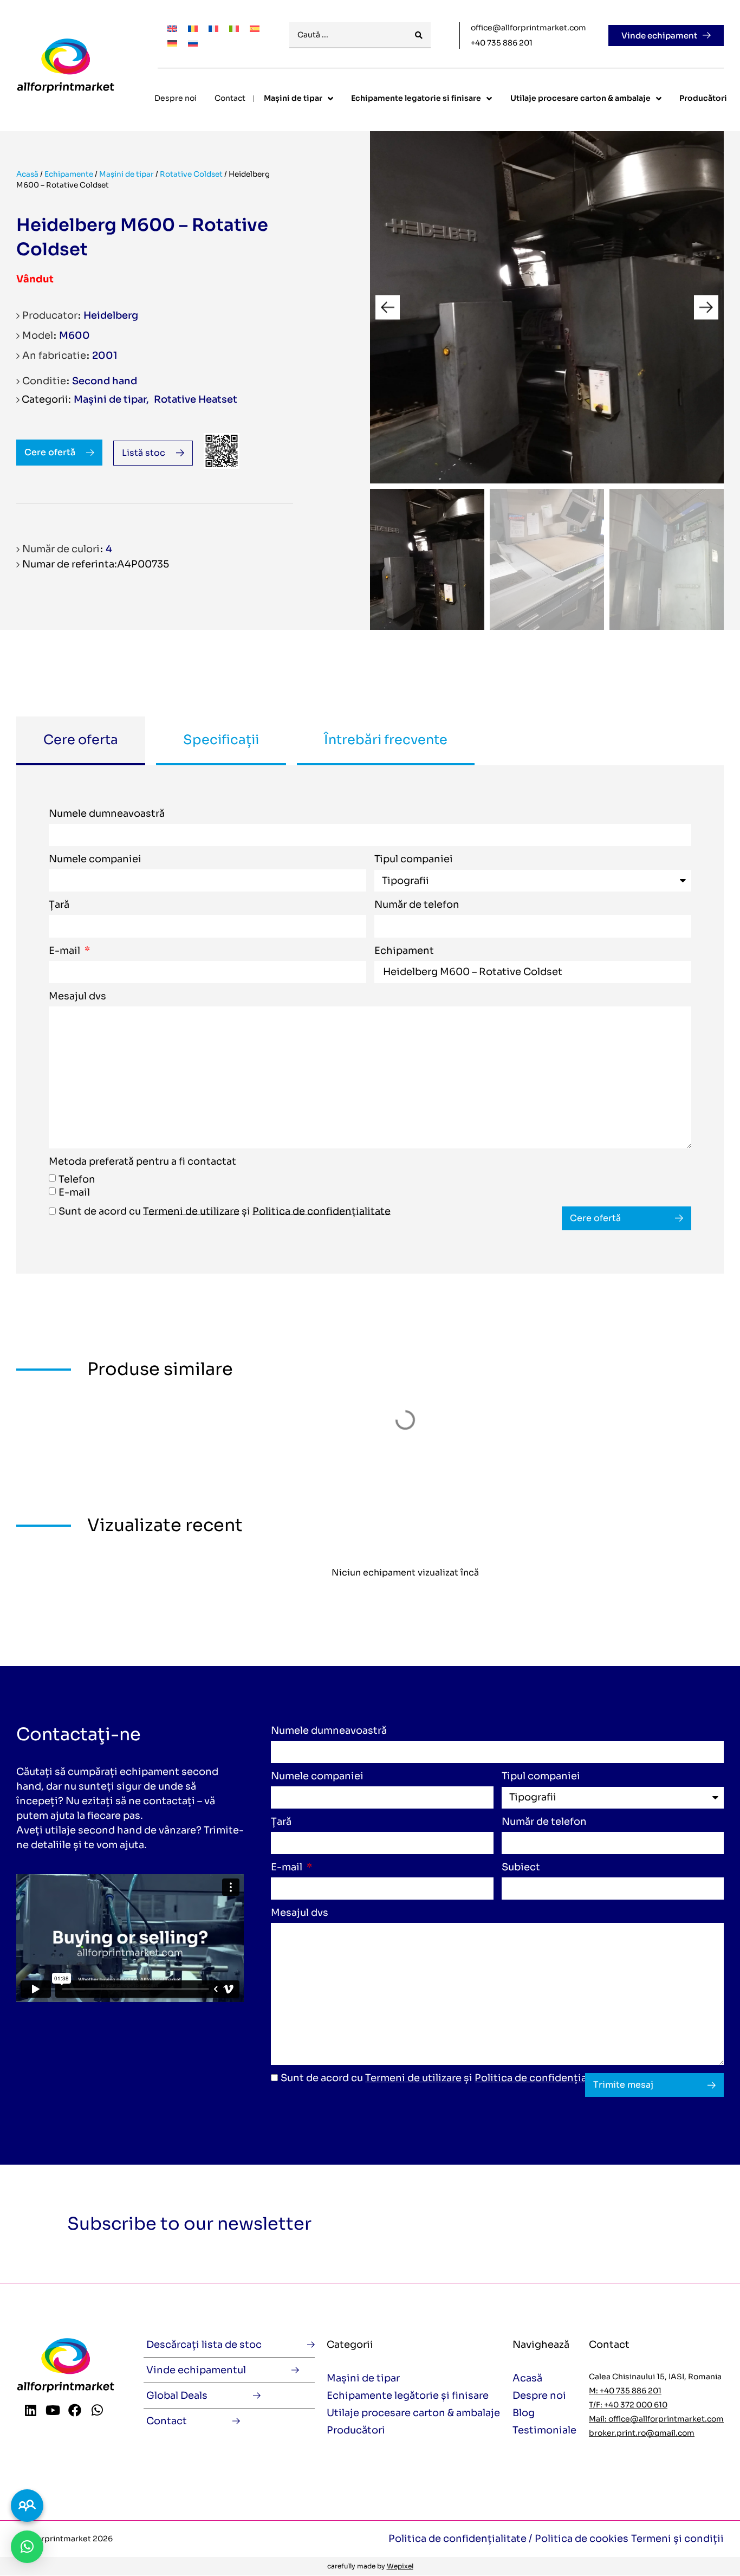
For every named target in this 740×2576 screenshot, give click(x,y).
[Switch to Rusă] (193, 43)
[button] (388, 308)
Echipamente (69, 174)
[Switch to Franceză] (213, 28)
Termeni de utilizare (191, 1211)
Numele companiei (95, 860)
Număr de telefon (417, 905)
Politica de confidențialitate (322, 1211)
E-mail (66, 951)
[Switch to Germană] (172, 43)
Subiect (521, 1868)
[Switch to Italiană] (234, 28)
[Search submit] (419, 35)
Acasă (27, 174)
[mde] (547, 307)
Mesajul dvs (77, 997)
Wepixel (400, 2566)
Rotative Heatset (196, 399)
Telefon (77, 1179)
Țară (59, 905)
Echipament (404, 951)
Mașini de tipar (126, 174)
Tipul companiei (414, 860)
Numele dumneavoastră (107, 814)
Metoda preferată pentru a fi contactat (142, 1162)
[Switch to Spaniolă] (255, 28)
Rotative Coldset (191, 174)
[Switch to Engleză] (172, 28)
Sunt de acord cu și (225, 1211)
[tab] (81, 741)
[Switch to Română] (193, 28)
